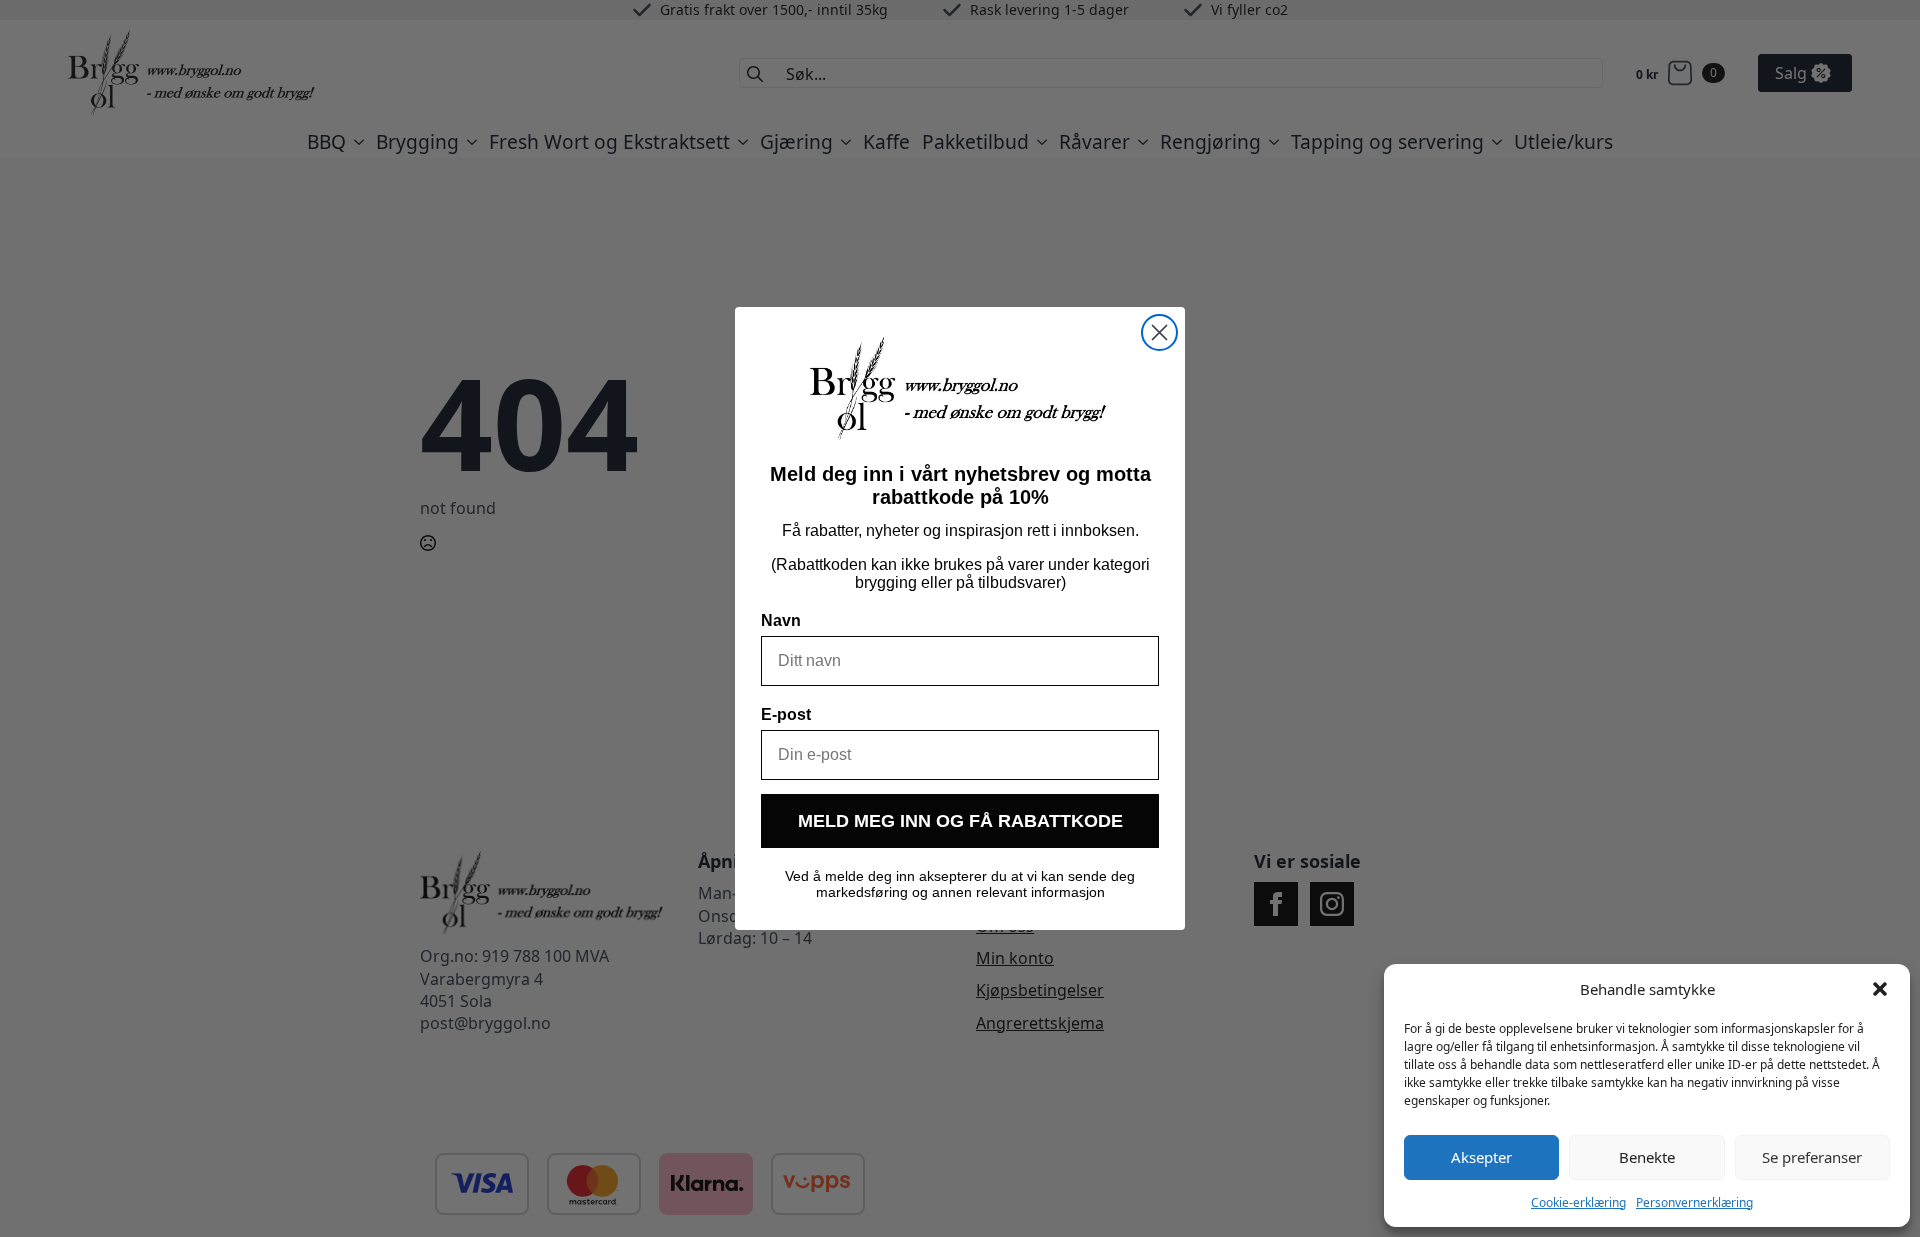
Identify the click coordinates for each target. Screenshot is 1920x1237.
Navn (781, 620)
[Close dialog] (1159, 332)
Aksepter (1481, 1157)
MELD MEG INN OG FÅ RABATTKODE (960, 821)
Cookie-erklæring (1578, 1202)
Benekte (1647, 1157)
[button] (1880, 989)
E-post (786, 714)
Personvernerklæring (1694, 1202)
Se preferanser (1812, 1157)
